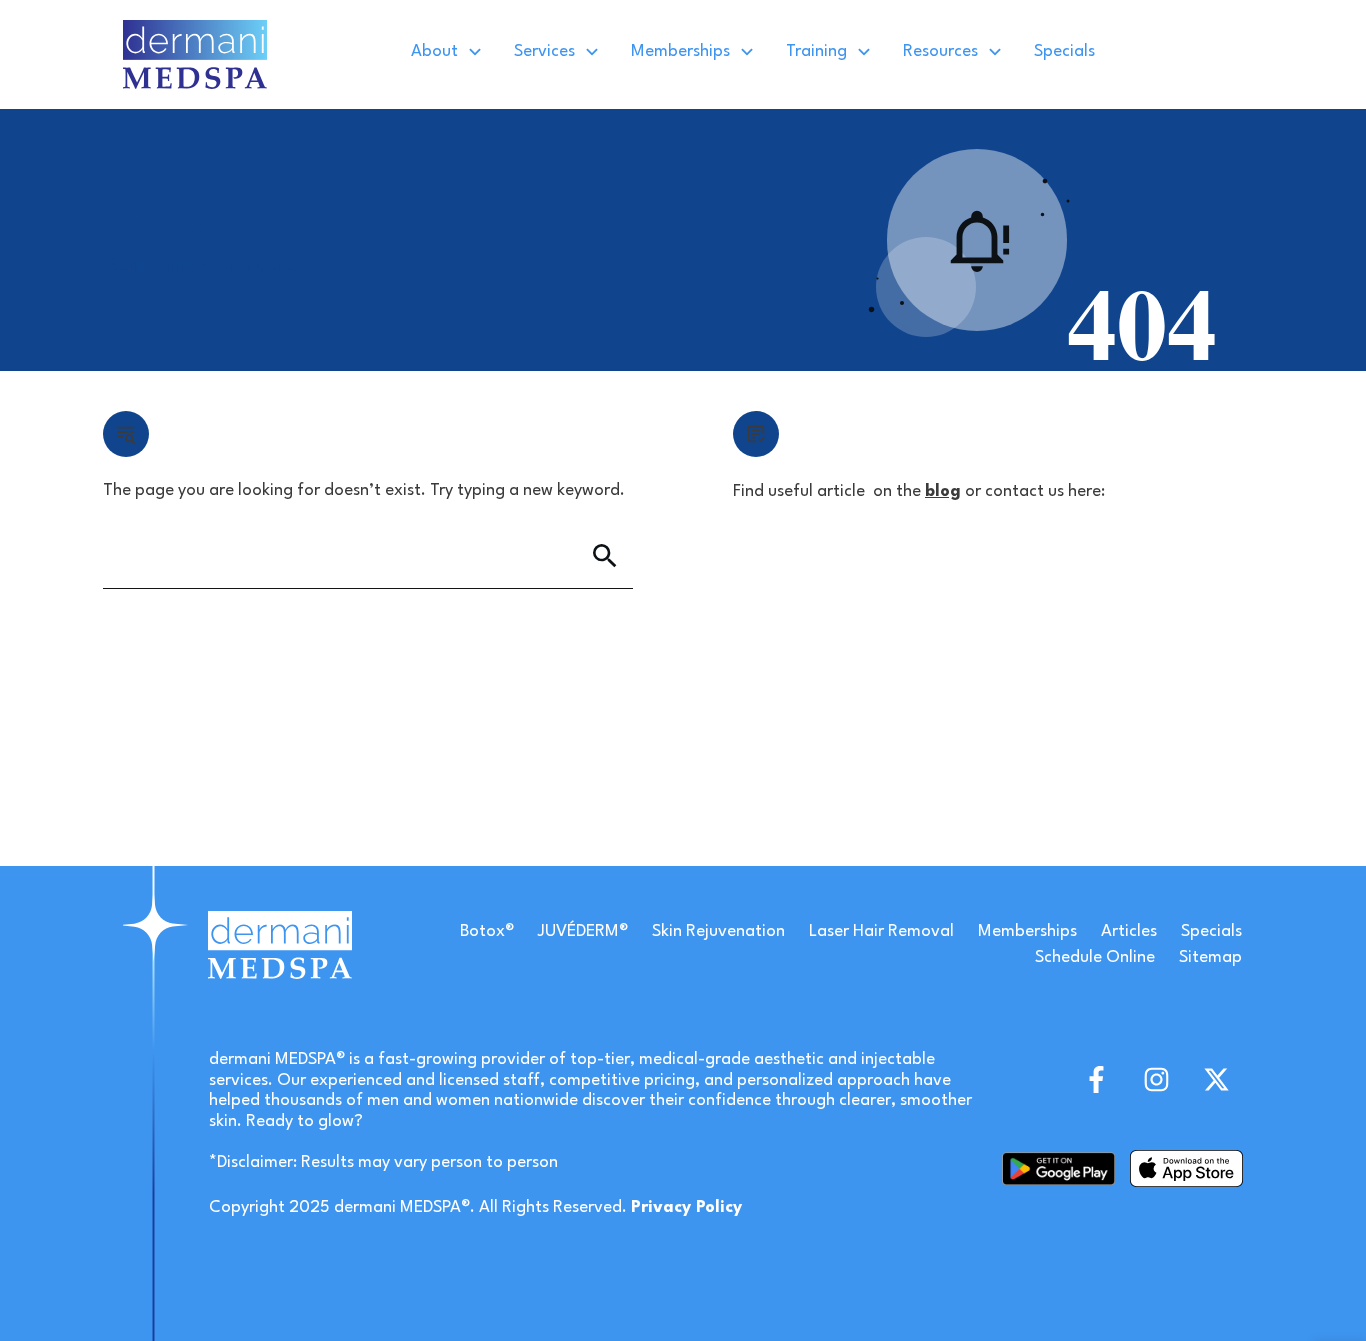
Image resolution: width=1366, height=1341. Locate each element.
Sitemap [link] (1210, 957)
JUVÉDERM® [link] (583, 931)
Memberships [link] (1027, 931)
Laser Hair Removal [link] (881, 931)
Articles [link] (1129, 931)
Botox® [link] (487, 931)
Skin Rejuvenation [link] (718, 931)
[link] (195, 54)
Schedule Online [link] (1095, 957)
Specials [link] (1211, 931)
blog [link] (943, 491)
